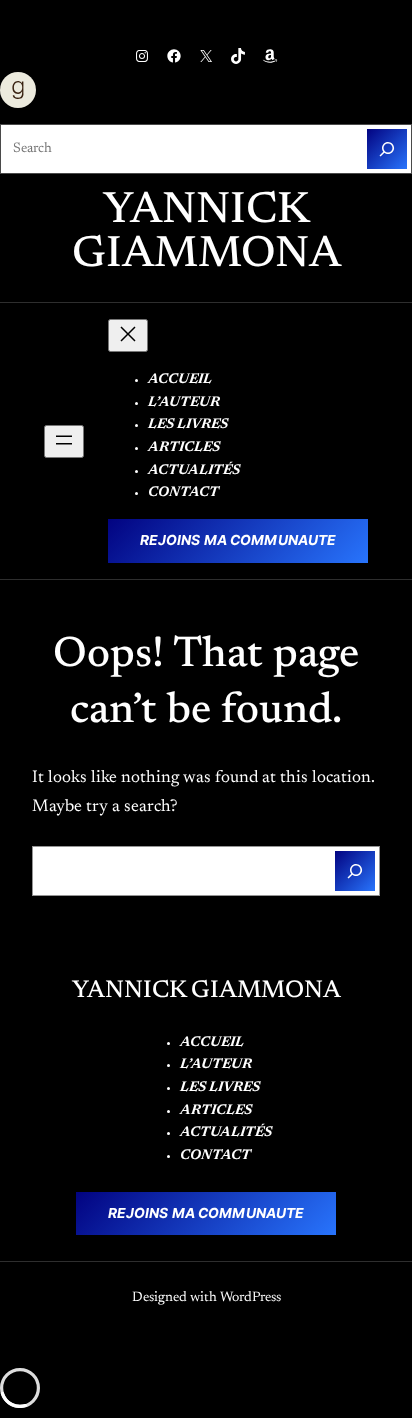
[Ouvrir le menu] (64, 441)
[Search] (387, 149)
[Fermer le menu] (128, 335)
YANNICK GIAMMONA (206, 234)
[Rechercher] (355, 871)
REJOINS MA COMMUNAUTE (238, 540)
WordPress (250, 1298)
